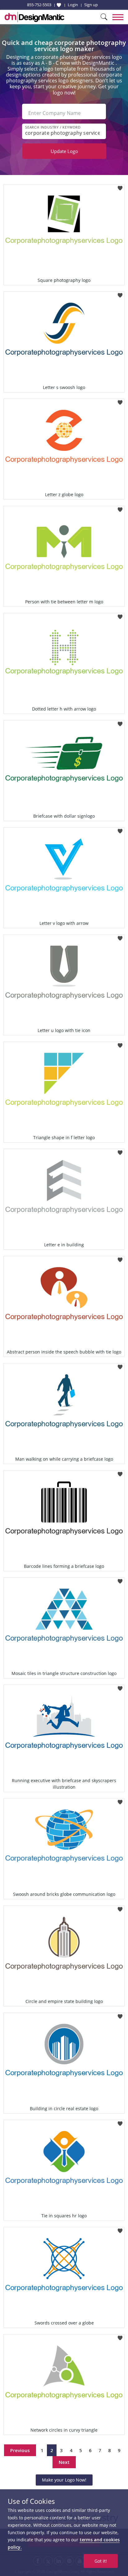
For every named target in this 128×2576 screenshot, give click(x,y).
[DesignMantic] (34, 17)
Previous (20, 2450)
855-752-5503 (39, 5)
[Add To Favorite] (120, 186)
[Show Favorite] (59, 5)
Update (64, 151)
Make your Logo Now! (64, 2480)
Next (64, 2462)
